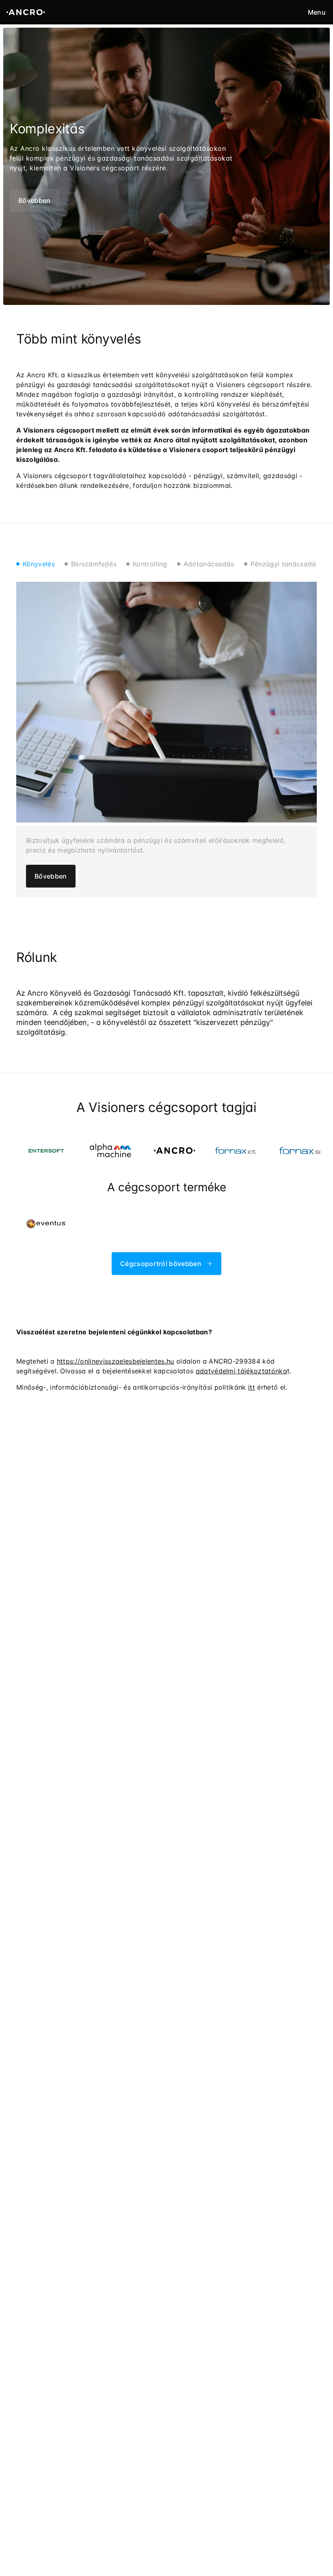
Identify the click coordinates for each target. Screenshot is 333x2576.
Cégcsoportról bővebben (161, 1264)
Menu (317, 12)
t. (244, 1371)
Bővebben (35, 200)
